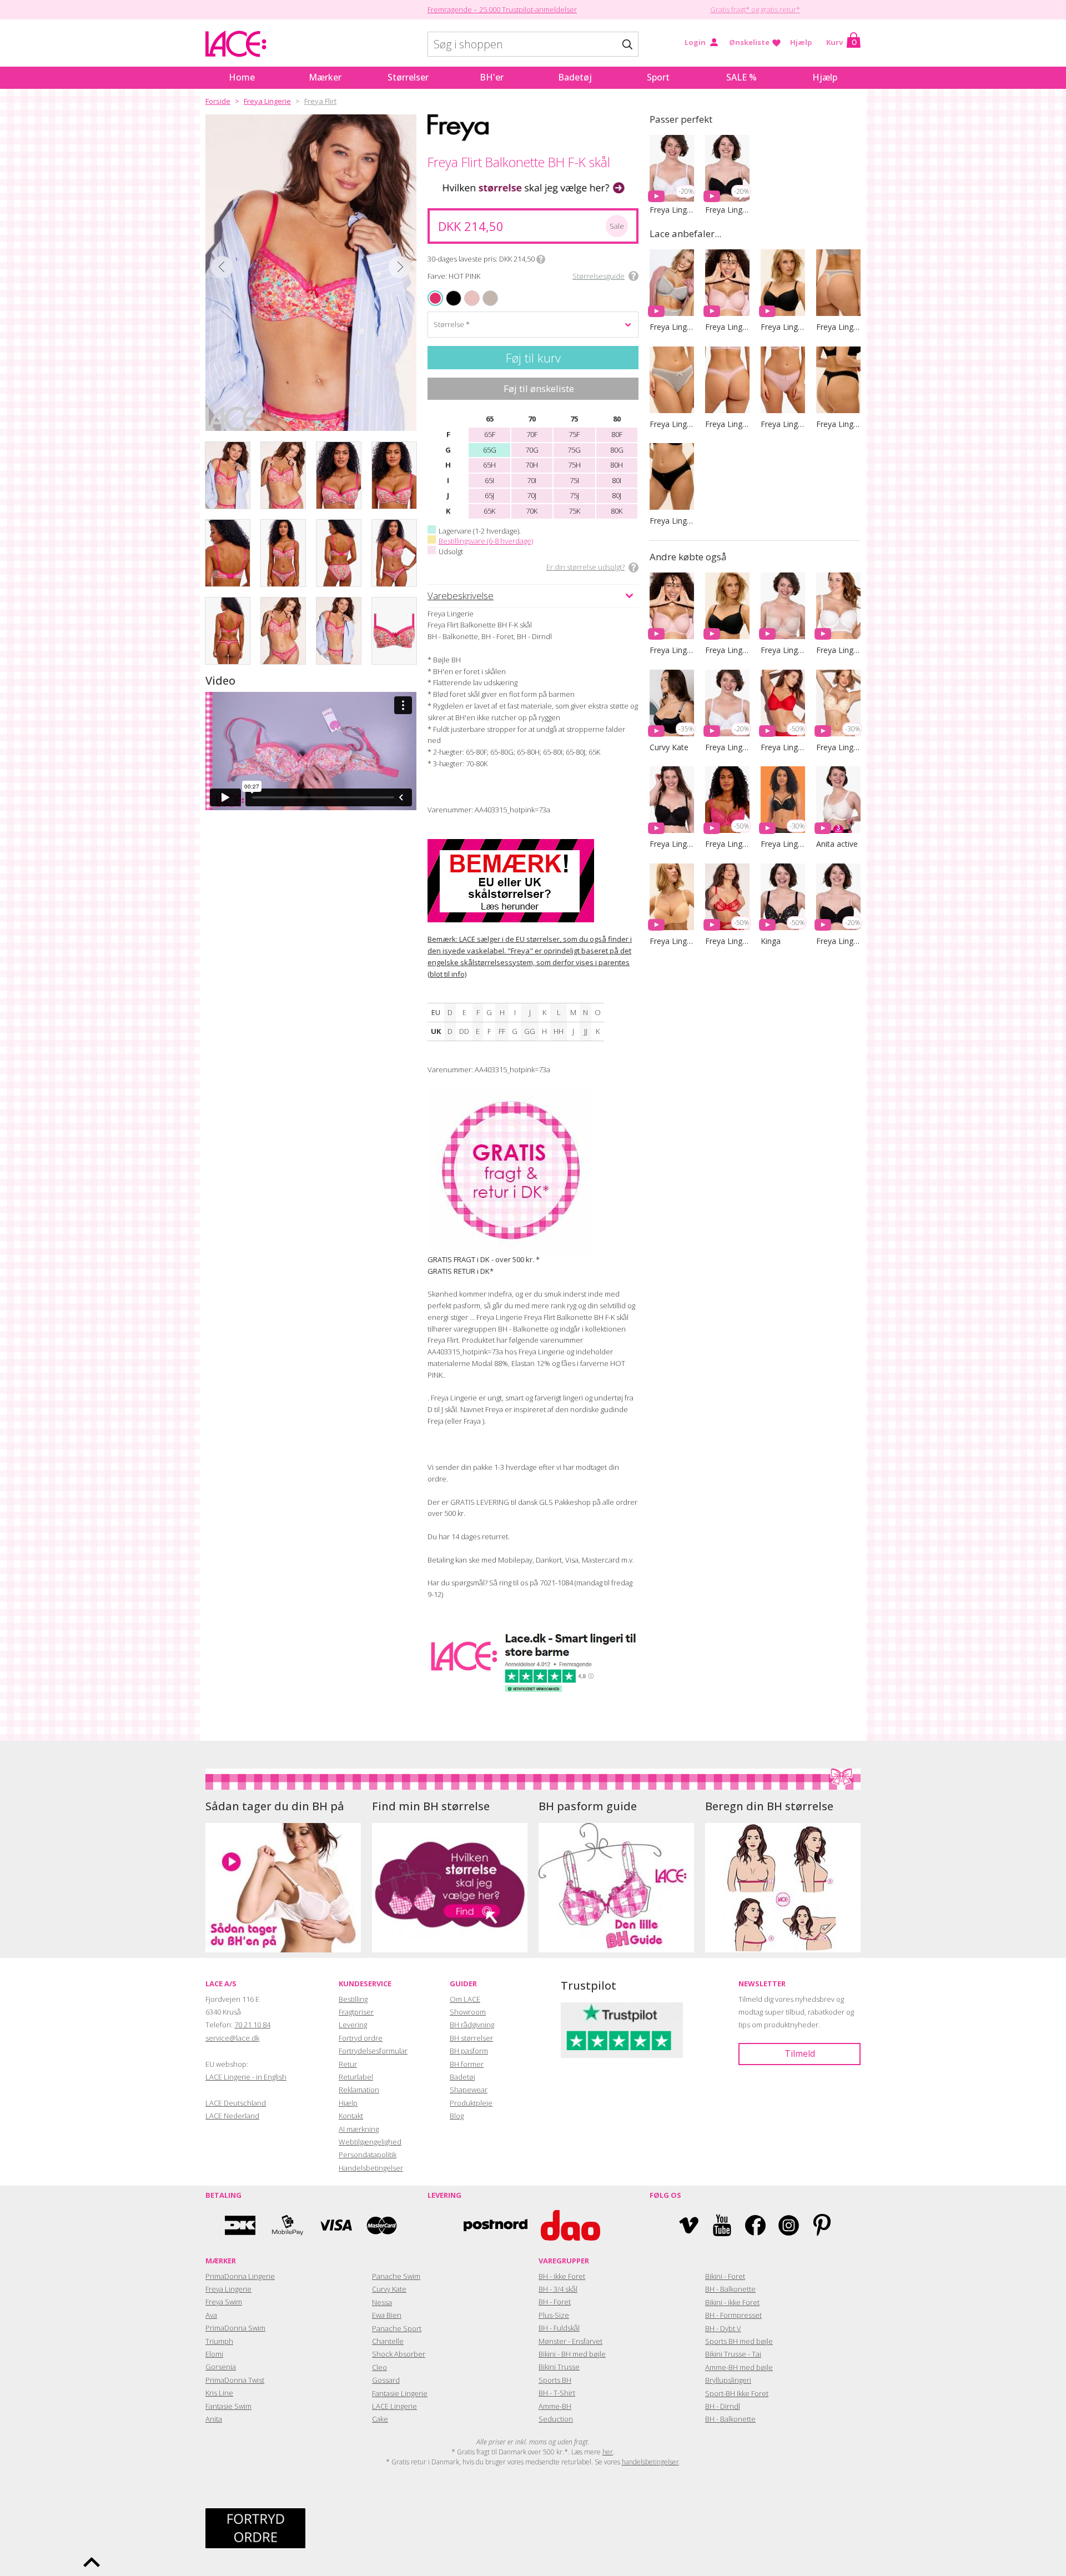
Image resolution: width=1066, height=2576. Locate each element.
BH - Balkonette (730, 2289)
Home (242, 77)
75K (574, 511)
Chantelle (388, 2341)
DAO (570, 2225)
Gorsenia (221, 2367)
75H (574, 465)
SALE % (741, 77)
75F (574, 434)
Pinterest (822, 2225)
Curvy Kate (389, 2289)
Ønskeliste (749, 42)
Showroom (468, 2012)
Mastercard (382, 2225)
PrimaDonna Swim (235, 2328)
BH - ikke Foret (562, 2276)
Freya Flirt (320, 101)
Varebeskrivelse (461, 596)
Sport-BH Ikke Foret (737, 2393)
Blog (457, 2116)
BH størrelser (471, 2038)
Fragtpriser (356, 2012)
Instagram (789, 2225)
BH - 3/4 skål (558, 2289)
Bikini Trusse (559, 2367)
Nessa (382, 2302)
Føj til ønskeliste (539, 388)
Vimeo (689, 2225)
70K (532, 511)
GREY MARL (486, 291)
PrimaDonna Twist (235, 2380)
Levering (353, 2025)
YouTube (722, 2225)
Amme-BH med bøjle (739, 2367)
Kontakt (351, 2116)
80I (617, 480)
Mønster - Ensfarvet (570, 2341)
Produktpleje (471, 2103)
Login (695, 42)
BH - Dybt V (723, 2328)
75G (574, 450)
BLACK (448, 291)
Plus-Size (554, 2315)
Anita (214, 2419)
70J (532, 495)
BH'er (492, 77)
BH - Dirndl (723, 2406)
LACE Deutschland (236, 2103)
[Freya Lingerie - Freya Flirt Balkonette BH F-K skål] (311, 273)
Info (541, 259)
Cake (380, 2419)
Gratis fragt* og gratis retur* (755, 9)
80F (617, 434)
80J (617, 495)
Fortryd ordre (361, 2038)
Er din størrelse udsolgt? (585, 567)
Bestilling (353, 1999)
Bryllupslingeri (728, 2380)
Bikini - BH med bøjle (572, 2354)
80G (617, 450)
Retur (348, 2064)
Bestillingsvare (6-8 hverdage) (486, 541)
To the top (92, 2562)
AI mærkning (359, 2129)
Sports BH (555, 2380)
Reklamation (359, 2090)
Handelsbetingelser (371, 2168)
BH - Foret (555, 2302)
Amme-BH (555, 2406)
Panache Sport (397, 2328)
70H (532, 465)
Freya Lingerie (267, 101)
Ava (211, 2315)
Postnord (496, 2225)
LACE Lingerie (394, 2406)
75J (574, 495)
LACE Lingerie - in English (246, 2077)
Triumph (219, 2341)
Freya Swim (224, 2302)
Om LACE (465, 1999)
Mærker (325, 77)
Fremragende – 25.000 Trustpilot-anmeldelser (502, 9)
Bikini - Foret (725, 2276)
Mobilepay (288, 2225)
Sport (658, 77)
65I (489, 480)
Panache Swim (396, 2276)
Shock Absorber (399, 2354)
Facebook (755, 2225)
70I (532, 480)
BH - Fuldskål (559, 2328)
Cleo (379, 2367)
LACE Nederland (232, 2116)
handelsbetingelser (650, 2462)
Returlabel (356, 2077)
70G (532, 450)
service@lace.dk (232, 2038)
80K (617, 511)
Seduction (556, 2419)
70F (532, 434)
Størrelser (408, 77)
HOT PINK (436, 298)
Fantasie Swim (228, 2406)
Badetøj (575, 77)
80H (617, 465)
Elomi (214, 2354)
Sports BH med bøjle (739, 2341)
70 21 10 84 (252, 2025)
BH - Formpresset (733, 2315)
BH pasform (469, 2051)
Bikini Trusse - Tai (733, 2354)
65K (489, 511)
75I (574, 480)
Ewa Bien (387, 2315)
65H (489, 465)
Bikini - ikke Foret (732, 2302)
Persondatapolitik (368, 2155)
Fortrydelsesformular (373, 2051)
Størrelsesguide (599, 276)
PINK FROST (467, 291)
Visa (335, 2225)
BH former (467, 2064)
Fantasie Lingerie (400, 2393)
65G (490, 450)
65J (489, 495)
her (608, 2452)
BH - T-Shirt (557, 2393)
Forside (218, 101)
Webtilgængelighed (370, 2142)
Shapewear (469, 2090)
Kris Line (219, 2393)
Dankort (240, 2225)
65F (490, 434)
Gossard (386, 2380)
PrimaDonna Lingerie (240, 2276)
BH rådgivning (472, 2025)
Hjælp (801, 42)
